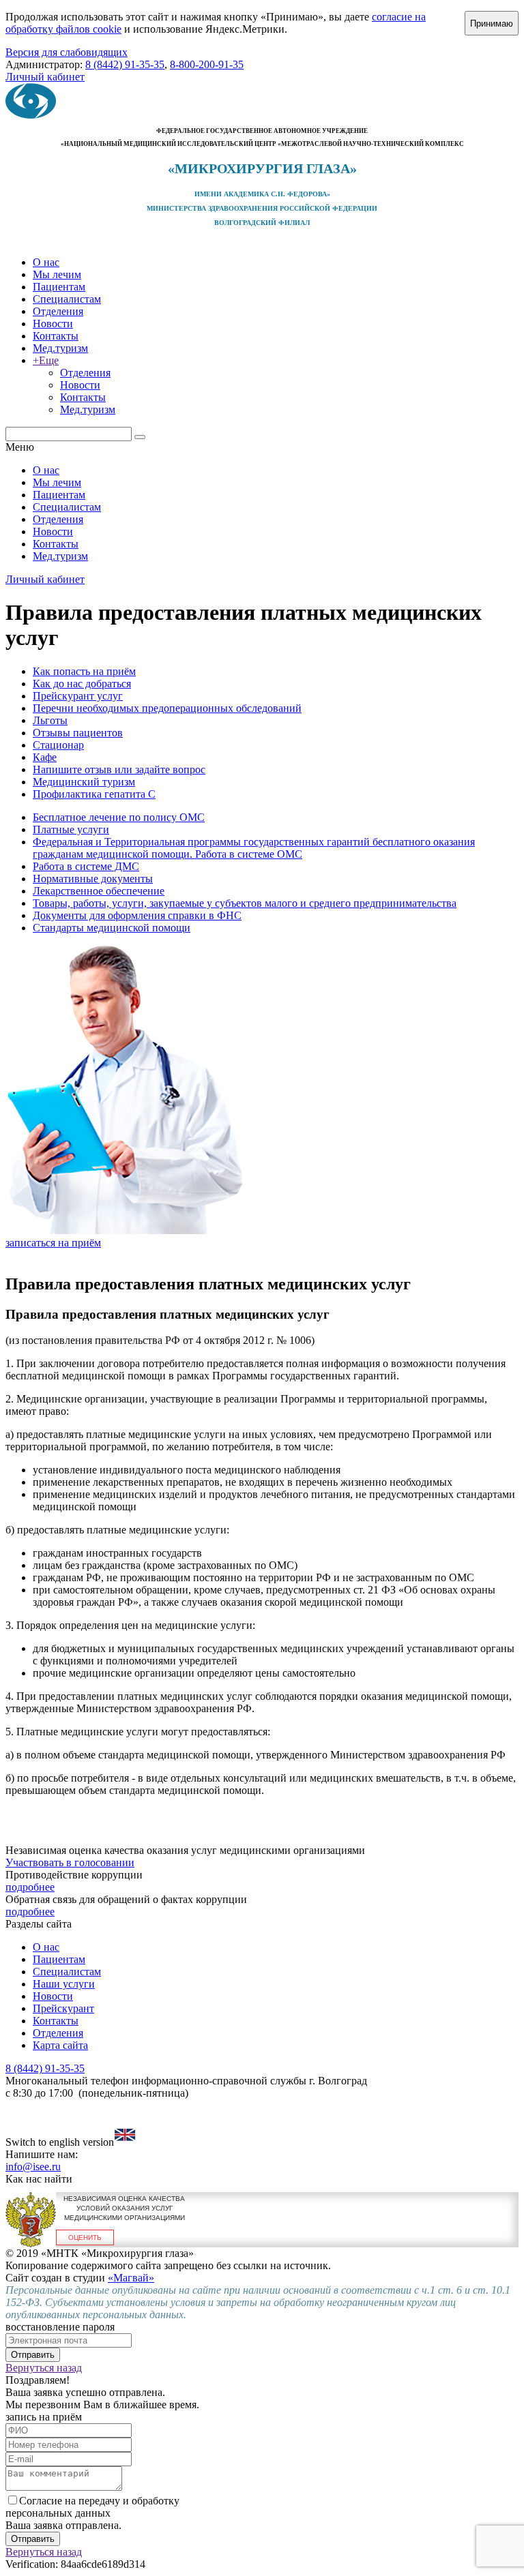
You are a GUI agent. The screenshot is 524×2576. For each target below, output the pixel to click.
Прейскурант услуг (78, 696)
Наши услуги (64, 1984)
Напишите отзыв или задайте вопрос (119, 769)
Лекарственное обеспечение (99, 891)
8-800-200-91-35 (207, 64)
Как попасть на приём (84, 671)
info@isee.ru (33, 2167)
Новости (53, 324)
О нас (46, 262)
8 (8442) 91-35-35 (125, 64)
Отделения (58, 311)
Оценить (85, 2237)
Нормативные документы (93, 879)
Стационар (58, 745)
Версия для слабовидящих (67, 52)
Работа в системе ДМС (86, 866)
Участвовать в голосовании (70, 1862)
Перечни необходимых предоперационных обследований (167, 708)
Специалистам (67, 299)
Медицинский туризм (84, 782)
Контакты (56, 336)
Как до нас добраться (82, 684)
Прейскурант (63, 2008)
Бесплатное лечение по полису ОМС (119, 817)
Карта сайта (60, 2045)
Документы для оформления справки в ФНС (137, 915)
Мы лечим (57, 274)
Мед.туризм (60, 348)
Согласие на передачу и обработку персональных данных (92, 2507)
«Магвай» (131, 2278)
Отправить (33, 2355)
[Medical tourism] (125, 2142)
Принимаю (492, 24)
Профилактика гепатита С (94, 794)
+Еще (46, 360)
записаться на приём (53, 1243)
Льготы (50, 720)
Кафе (45, 757)
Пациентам (59, 287)
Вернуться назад (44, 2368)
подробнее (30, 1887)
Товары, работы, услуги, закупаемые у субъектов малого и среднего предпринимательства (245, 903)
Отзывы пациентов (78, 733)
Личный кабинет (45, 77)
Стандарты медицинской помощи (112, 928)
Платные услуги (71, 829)
